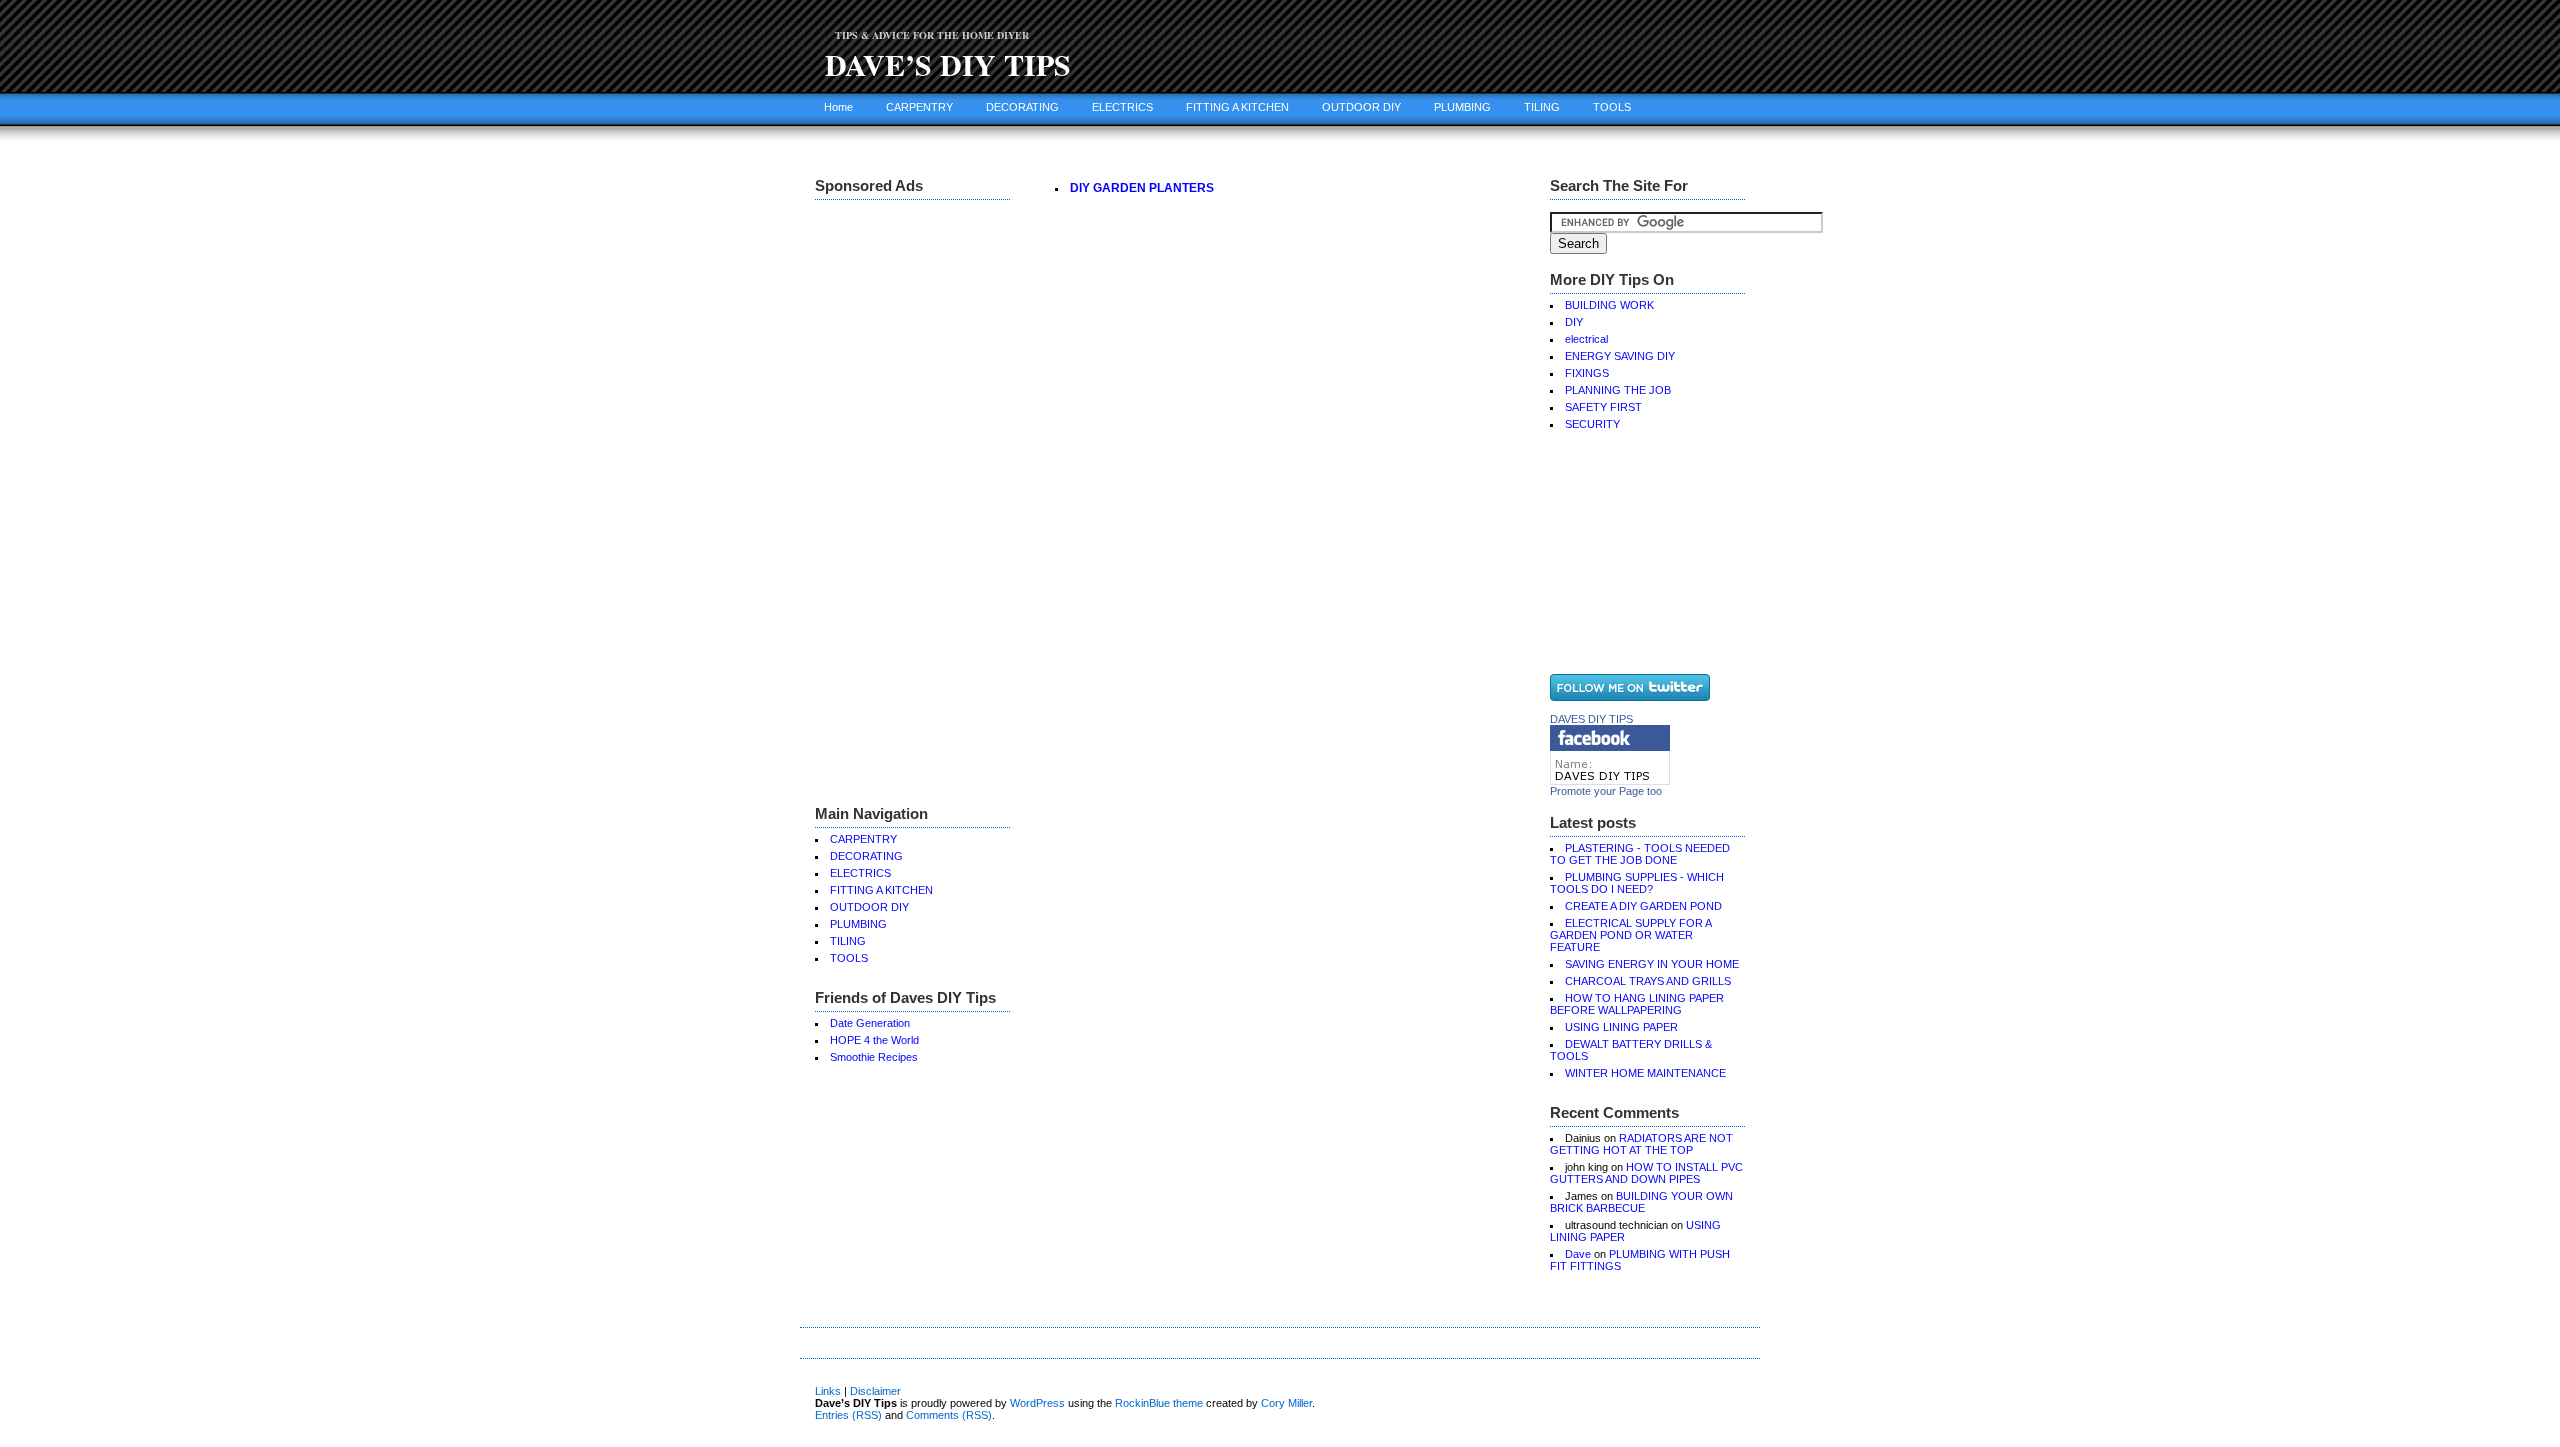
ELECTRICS (1122, 107)
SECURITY (1592, 424)
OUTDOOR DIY (1361, 107)
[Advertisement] (895, 500)
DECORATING (1022, 107)
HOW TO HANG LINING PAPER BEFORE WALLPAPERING (1637, 1004)
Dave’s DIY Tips (948, 64)
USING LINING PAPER (1621, 1027)
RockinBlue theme (1159, 1403)
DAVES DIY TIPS (1591, 719)
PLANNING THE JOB (1618, 390)
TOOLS (1612, 107)
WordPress (1037, 1403)
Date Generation (870, 1023)
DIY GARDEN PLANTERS (1142, 188)
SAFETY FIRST (1603, 407)
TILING (1542, 107)
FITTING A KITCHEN (1237, 107)
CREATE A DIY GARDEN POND (1643, 906)
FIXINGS (1587, 373)
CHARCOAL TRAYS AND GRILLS (1648, 981)
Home (838, 107)
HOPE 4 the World (874, 1040)
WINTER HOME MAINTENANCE (1645, 1073)
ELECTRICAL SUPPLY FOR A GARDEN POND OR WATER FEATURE (1630, 935)
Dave (1578, 1254)
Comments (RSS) (949, 1415)
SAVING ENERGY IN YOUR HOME (1652, 964)
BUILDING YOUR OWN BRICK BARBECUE (1641, 1202)
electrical (1586, 339)
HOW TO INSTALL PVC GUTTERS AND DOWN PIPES (1646, 1173)
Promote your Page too (1606, 791)
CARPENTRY (919, 107)
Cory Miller (1286, 1403)
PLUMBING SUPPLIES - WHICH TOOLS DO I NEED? (1637, 883)
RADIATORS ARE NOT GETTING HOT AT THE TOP (1641, 1144)
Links (828, 1391)
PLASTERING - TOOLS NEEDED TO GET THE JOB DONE (1640, 854)
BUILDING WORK (1609, 305)
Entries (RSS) (848, 1415)
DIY (1574, 322)
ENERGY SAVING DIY (1620, 356)
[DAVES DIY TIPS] (1610, 781)
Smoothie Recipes (874, 1057)
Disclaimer (875, 1391)
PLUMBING (1462, 107)
